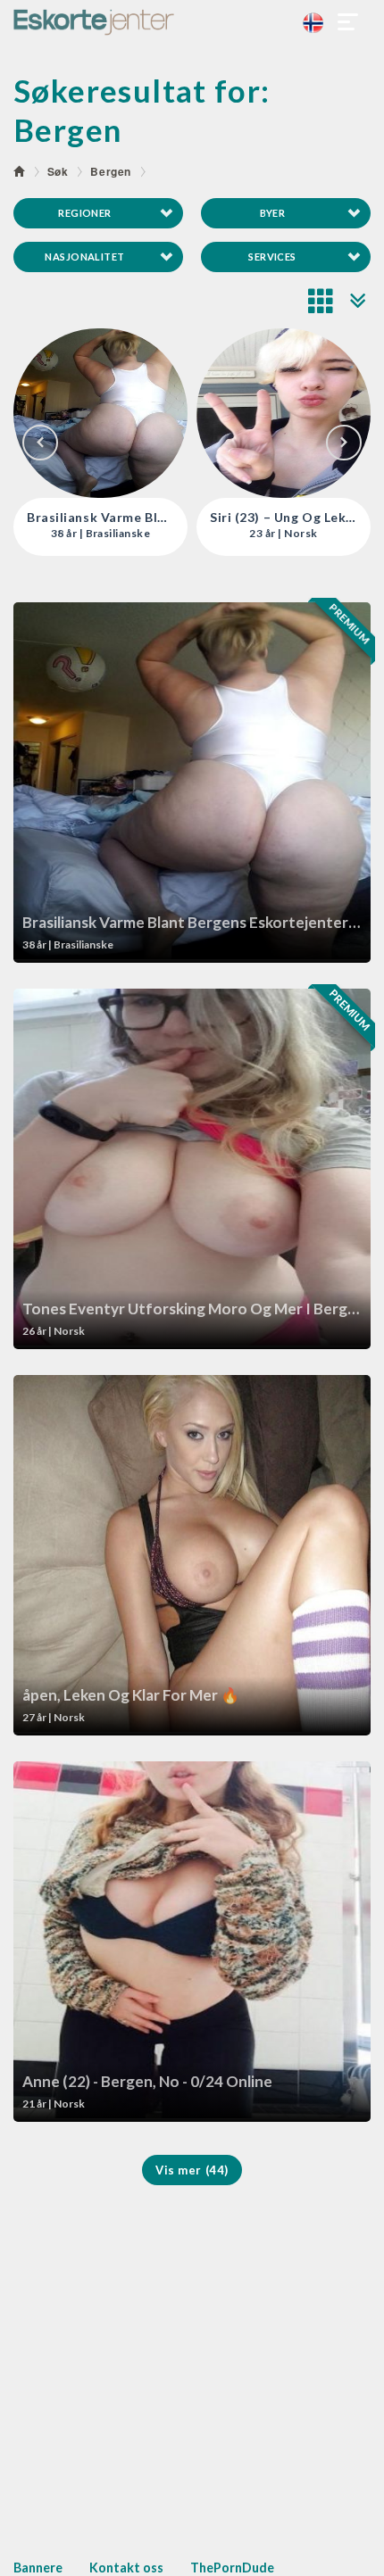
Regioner (85, 213)
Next (344, 443)
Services (272, 257)
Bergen (111, 171)
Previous (40, 443)
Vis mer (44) (192, 2170)
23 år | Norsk (100, 534)
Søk (58, 171)
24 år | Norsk (283, 534)
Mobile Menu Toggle (348, 22)
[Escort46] (192, 22)
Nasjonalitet (84, 257)
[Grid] (321, 301)
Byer (273, 213)
